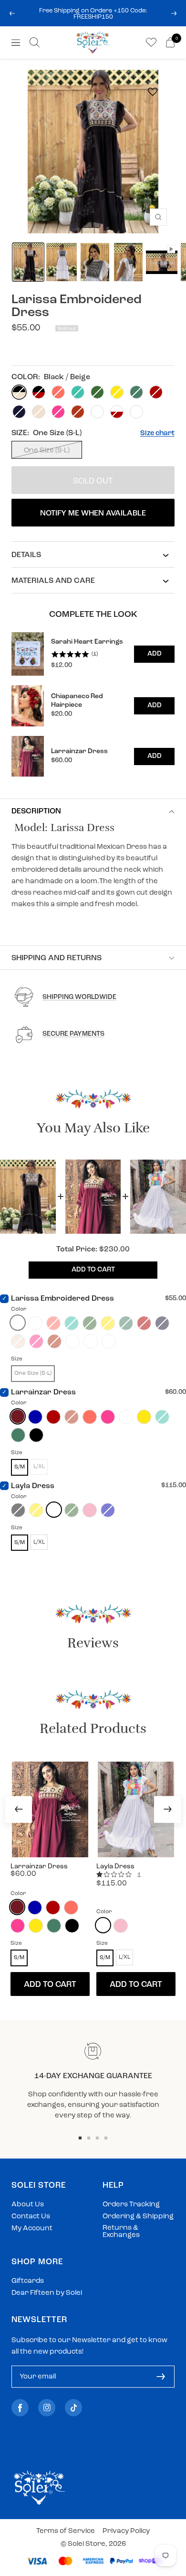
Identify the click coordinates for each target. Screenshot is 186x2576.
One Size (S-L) (47, 451)
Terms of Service (66, 2531)
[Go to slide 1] (80, 2138)
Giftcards (28, 2281)
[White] (54, 1510)
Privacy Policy (126, 2531)
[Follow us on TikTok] (73, 2408)
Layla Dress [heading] (115, 1867)
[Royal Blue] (35, 1417)
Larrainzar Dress (43, 1392)
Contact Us (31, 2217)
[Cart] (170, 42)
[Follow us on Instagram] (47, 2408)
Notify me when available (93, 514)
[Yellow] (144, 1417)
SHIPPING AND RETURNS (57, 958)
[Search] (35, 42)
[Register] (161, 2377)
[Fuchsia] (108, 1417)
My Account (32, 2229)
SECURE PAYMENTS (73, 1034)
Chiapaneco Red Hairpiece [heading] (77, 701)
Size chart (157, 433)
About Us (28, 2205)
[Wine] (18, 1416)
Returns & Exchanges (121, 2232)
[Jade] (18, 1435)
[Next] (167, 1809)
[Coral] (90, 1417)
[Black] (36, 1435)
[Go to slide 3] (97, 2138)
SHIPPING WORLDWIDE (79, 997)
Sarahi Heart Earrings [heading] (87, 642)
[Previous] (19, 1809)
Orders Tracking (131, 2205)
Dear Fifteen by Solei (47, 2293)
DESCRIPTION (36, 811)
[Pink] (90, 1510)
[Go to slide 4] (106, 2138)
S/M (20, 1467)
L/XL (39, 1542)
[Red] (53, 1417)
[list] (93, 704)
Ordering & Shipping (138, 2217)
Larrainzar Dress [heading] (79, 751)
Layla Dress (33, 1486)
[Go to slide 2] (89, 2138)
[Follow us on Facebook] (20, 2408)
